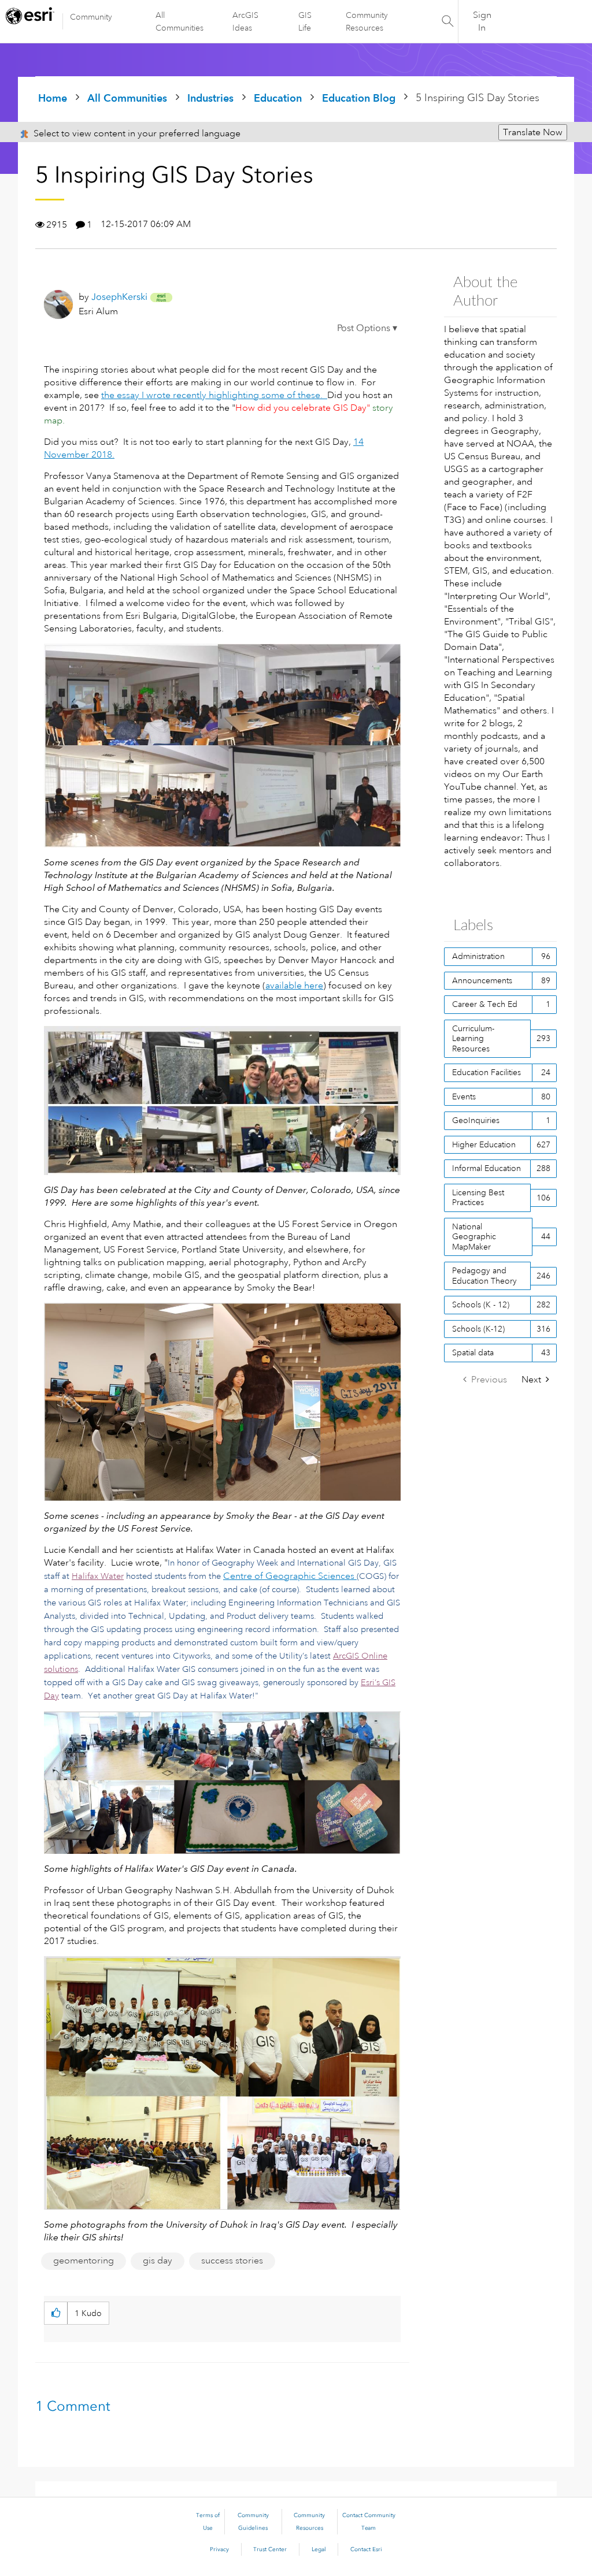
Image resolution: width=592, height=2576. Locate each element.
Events (464, 1096)
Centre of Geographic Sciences (289, 1576)
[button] (367, 330)
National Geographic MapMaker (474, 1237)
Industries (210, 98)
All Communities (180, 21)
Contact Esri (366, 2549)
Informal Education (486, 1168)
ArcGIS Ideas (245, 21)
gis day (158, 2261)
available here (294, 986)
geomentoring (84, 2261)
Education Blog (359, 98)
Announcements (482, 980)
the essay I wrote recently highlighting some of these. (214, 395)
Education (278, 98)
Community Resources (367, 21)
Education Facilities (486, 1072)
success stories (232, 2261)
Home (53, 98)
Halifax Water (98, 1576)
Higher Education (484, 1144)
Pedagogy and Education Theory (484, 1276)
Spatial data (473, 1352)
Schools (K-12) (478, 1329)
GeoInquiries (476, 1120)
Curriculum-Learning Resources (473, 1038)
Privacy (219, 2549)
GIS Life (305, 21)
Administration (478, 956)
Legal (319, 2549)
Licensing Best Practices (478, 1198)
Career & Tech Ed (485, 1004)
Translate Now (533, 132)
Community (91, 17)
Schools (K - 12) (481, 1304)
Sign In (482, 21)
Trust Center (270, 2549)
